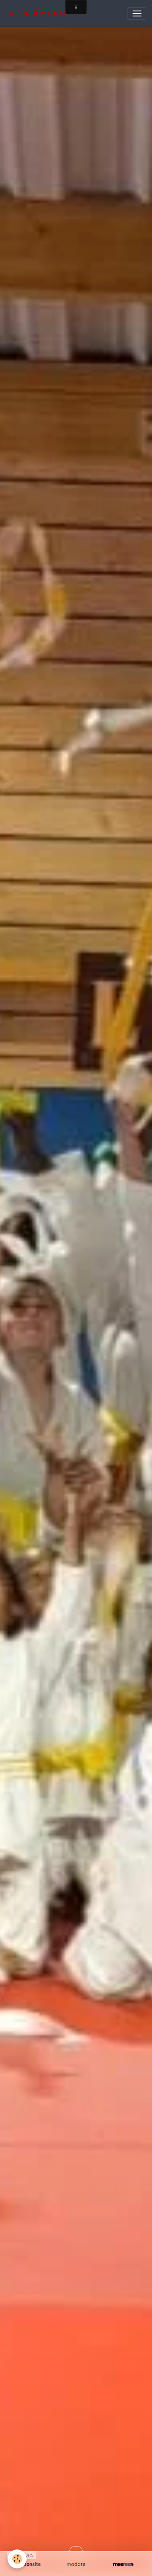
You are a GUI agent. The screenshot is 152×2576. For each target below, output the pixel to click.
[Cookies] (17, 2559)
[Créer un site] (29, 2564)
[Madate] (76, 2564)
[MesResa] (123, 2564)
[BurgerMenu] (137, 13)
